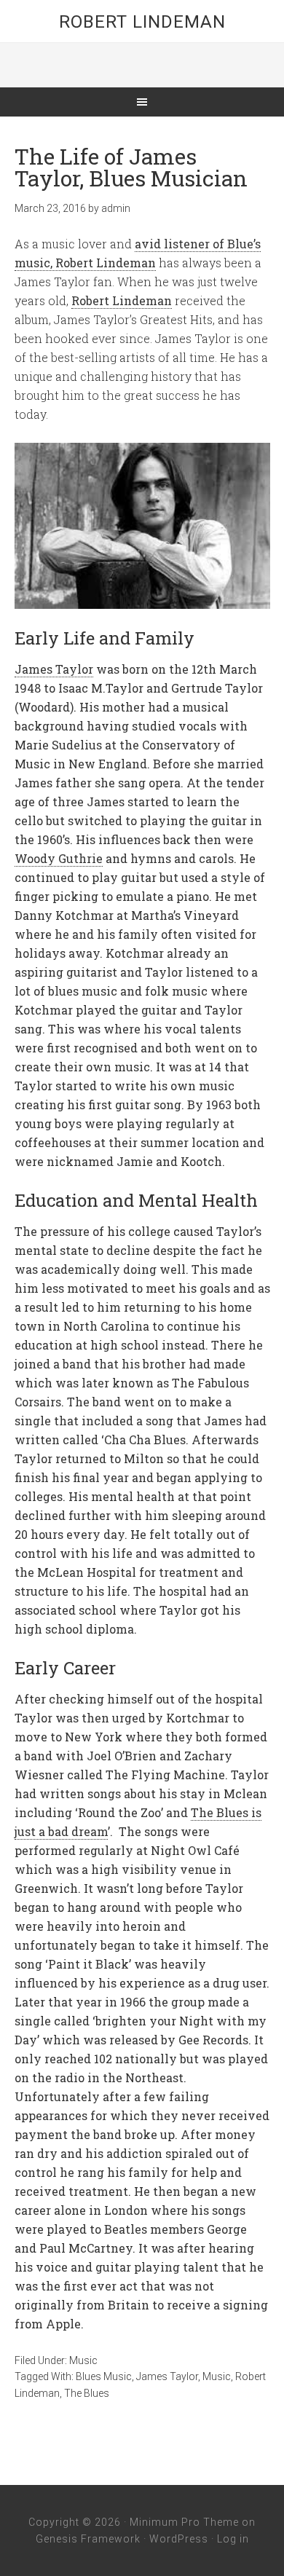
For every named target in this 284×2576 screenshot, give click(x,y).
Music (83, 2360)
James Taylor (54, 669)
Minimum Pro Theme (184, 2522)
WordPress (179, 2539)
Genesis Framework (88, 2539)
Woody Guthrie (59, 858)
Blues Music (104, 2376)
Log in (233, 2539)
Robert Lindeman (142, 22)
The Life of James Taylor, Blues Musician (131, 167)
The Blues (87, 2393)
